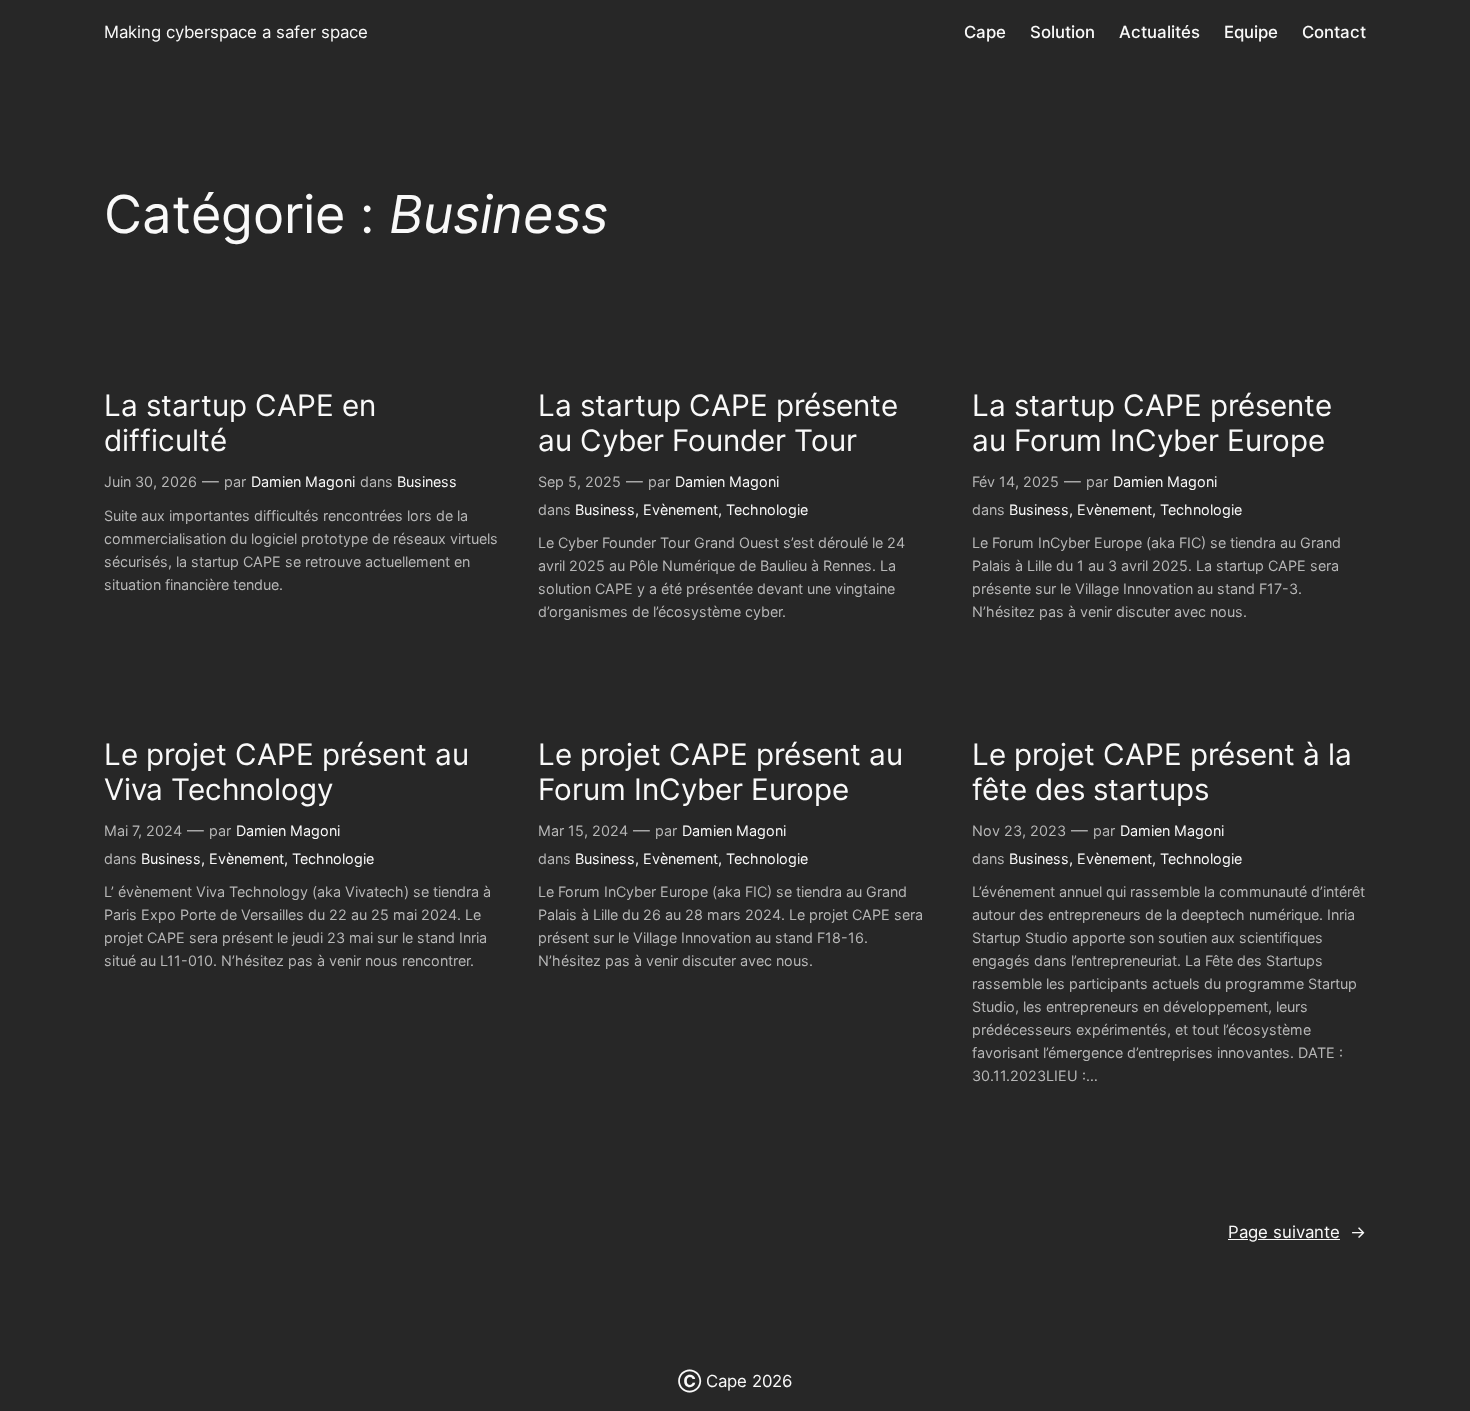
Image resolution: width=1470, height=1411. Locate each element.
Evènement (680, 509)
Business (427, 481)
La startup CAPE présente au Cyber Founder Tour (718, 423)
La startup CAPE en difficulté (240, 423)
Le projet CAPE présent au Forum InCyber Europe (720, 772)
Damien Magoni (303, 481)
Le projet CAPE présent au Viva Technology (286, 772)
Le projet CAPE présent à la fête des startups (1162, 772)
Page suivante (1297, 1232)
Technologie (767, 509)
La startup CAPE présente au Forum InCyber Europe (1152, 423)
